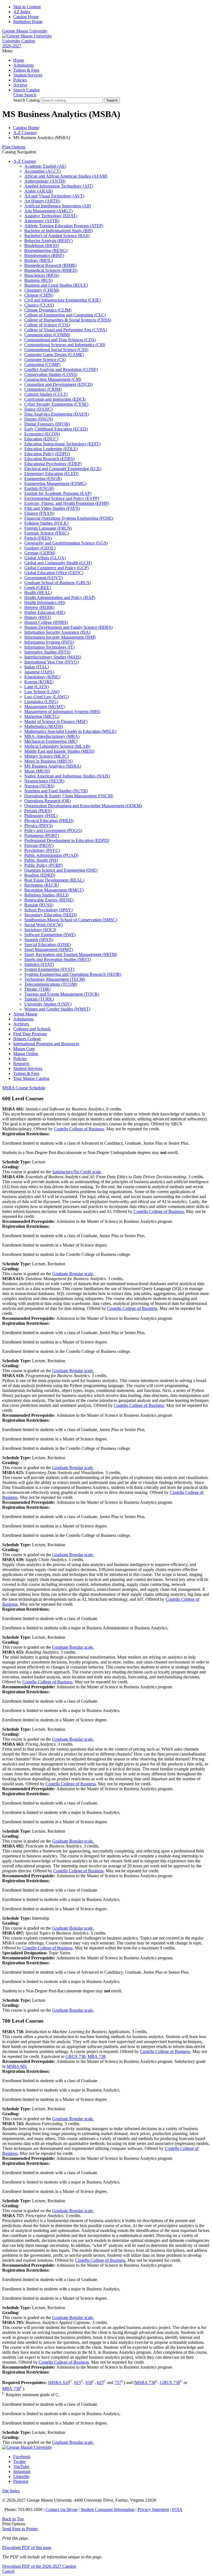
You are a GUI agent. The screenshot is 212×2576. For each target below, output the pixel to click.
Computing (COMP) (42, 365)
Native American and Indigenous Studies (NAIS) (67, 776)
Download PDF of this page (27, 2547)
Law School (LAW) (42, 692)
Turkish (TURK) (39, 999)
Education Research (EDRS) (49, 459)
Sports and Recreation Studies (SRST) (58, 959)
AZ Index (22, 12)
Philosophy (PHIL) (41, 816)
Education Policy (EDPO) (47, 454)
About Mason (25, 1014)
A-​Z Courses (25, 161)
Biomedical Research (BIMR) (50, 265)
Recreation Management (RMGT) (54, 890)
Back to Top (13, 2519)
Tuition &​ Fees (26, 1073)
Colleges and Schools (32, 1029)
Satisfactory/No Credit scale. (77, 1172)
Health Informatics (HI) (45, 602)
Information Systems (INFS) (49, 642)
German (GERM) (40, 553)
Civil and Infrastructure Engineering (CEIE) (63, 300)
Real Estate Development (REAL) (54, 880)
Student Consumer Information (108, 2509)
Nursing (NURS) (39, 786)
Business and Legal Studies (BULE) (56, 285)
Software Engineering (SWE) (50, 935)
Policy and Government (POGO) (53, 831)
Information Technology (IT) (49, 647)
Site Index (11, 2491)
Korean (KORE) (39, 682)
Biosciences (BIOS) (42, 275)
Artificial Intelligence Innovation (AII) (58, 206)
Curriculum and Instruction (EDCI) (55, 399)
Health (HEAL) (38, 593)
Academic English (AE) (45, 166)
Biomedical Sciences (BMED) (51, 270)
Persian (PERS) (38, 811)
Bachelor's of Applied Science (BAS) (57, 236)
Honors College (27, 1039)
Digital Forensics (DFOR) (47, 424)
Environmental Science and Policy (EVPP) (62, 498)
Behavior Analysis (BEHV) (48, 241)
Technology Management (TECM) (55, 979)
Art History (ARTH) (42, 201)
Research (21, 1064)
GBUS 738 (75, 2056)
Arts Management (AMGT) (48, 211)
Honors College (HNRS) (46, 622)
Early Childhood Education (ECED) (56, 429)
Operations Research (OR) (47, 801)
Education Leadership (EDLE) (51, 449)
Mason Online (26, 1054)
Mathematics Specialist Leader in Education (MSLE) (70, 731)
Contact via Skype (62, 2509)
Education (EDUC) (41, 439)
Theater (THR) (37, 989)
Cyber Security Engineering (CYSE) (56, 404)
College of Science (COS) (47, 325)
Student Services (28, 75)
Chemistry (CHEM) (42, 290)
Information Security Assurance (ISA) (57, 632)
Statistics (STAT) (39, 964)
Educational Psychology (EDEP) (53, 464)
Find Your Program (30, 1034)
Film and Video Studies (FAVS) (52, 508)
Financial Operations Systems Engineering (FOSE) (69, 518)
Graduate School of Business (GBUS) (58, 583)
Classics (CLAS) (39, 305)
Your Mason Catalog (31, 1078)
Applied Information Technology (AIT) (59, 186)
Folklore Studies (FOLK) (46, 523)
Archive (20, 85)
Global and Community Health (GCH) (58, 563)
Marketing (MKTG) (42, 717)
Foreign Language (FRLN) (48, 528)
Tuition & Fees (26, 70)
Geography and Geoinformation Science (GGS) (66, 543)
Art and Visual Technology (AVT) (54, 196)
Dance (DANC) (38, 409)
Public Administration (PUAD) (51, 855)
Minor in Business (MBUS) (48, 761)
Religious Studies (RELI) (46, 895)
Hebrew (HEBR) (39, 607)
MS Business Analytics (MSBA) (53, 766)
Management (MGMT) (44, 707)
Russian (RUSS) (39, 905)
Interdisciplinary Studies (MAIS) (53, 657)
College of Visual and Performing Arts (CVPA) (66, 330)
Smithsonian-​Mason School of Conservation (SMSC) (71, 920)
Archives (21, 1024)
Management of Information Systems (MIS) (62, 712)
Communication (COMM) (47, 335)
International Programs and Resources (46, 1044)
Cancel (8, 2571)
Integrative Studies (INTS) (47, 652)
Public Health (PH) (41, 860)
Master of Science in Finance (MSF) (56, 721)
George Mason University (25, 31)
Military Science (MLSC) (47, 756)
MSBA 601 (17, 2066)
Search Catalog (26, 100)
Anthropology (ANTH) (45, 181)
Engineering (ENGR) (43, 479)
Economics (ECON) (42, 434)
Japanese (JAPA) (39, 672)
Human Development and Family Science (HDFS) (68, 627)
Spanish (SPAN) (39, 940)
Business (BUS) (38, 280)
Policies (20, 80)
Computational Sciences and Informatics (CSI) (65, 345)
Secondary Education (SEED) (51, 915)
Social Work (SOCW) (43, 925)
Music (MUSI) (37, 771)
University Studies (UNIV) (48, 1004)
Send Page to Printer (20, 2529)
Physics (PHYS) (39, 826)
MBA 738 (96, 2056)
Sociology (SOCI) (40, 930)
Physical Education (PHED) (49, 821)
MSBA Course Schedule (24, 1088)
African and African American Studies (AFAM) (66, 176)
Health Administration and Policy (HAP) (60, 598)
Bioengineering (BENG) (46, 250)
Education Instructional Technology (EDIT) (62, 444)
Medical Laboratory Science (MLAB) (57, 746)
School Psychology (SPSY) (48, 910)
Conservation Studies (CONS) (51, 374)
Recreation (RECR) (42, 885)
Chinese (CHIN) (39, 295)
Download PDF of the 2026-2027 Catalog (39, 2566)
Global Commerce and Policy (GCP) (56, 568)
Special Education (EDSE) (48, 945)
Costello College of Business (79, 1129)
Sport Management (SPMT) (49, 950)
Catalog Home (26, 17)
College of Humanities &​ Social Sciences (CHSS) (68, 320)
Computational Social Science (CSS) (56, 350)
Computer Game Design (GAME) (54, 355)
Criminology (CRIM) (43, 389)
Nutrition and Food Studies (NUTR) (56, 791)
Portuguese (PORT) (42, 835)
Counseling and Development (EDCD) (58, 384)
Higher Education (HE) (45, 612)
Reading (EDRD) (40, 875)
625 (100, 2383)
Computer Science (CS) (45, 360)
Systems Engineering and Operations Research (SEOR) (73, 974)
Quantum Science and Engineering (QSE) (61, 870)
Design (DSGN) (39, 419)
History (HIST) (38, 617)
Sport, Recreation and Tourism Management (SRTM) (71, 954)
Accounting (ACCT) (43, 171)
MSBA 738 (145, 2383)
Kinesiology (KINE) (42, 677)
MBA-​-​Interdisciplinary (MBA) (52, 736)
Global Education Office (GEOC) (54, 573)
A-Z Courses (25, 133)
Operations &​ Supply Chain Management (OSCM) (69, 796)
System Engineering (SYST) (49, 969)
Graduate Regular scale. (73, 1274)
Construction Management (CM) (53, 379)
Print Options (14, 147)
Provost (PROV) (39, 845)
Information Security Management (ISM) (60, 637)
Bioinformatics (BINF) (44, 255)
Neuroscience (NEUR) (44, 781)
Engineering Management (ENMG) (55, 483)
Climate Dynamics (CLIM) (48, 310)
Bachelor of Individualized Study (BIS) (59, 231)
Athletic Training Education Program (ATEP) (64, 226)
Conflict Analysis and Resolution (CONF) (61, 369)
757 (118, 2383)
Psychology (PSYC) (42, 850)
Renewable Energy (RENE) (49, 900)
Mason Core (24, 1049)
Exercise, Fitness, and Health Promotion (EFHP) (67, 503)
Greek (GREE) (38, 588)
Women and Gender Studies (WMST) (57, 1009)
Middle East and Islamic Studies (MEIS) (59, 751)
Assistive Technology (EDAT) (51, 216)
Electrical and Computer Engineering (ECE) (63, 469)
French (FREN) (38, 538)
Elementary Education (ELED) (51, 474)
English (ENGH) (39, 488)
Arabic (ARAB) (39, 191)
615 (78, 2383)
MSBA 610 (59, 2383)
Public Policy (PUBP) (43, 865)
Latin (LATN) (37, 687)
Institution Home (28, 22)
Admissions (23, 65)
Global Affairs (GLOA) (45, 558)
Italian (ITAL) (37, 667)
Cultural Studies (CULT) (46, 394)
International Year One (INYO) (51, 662)
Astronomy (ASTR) (42, 221)
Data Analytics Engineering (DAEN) (57, 414)
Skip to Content (27, 7)
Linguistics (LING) (41, 702)
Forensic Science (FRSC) (47, 533)
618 (89, 2383)
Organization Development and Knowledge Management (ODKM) (83, 806)
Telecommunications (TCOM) (51, 984)
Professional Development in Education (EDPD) (67, 840)
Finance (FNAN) (39, 513)
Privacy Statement (153, 2509)
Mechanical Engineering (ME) (51, 741)
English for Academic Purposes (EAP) (58, 493)
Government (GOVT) (43, 578)
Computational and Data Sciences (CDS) (60, 340)
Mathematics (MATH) (44, 726)
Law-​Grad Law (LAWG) (47, 697)
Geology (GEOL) (40, 548)
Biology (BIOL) (39, 260)
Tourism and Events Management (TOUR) (62, 994)
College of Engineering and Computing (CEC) (65, 315)
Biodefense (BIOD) (42, 246)
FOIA (177, 2509)
